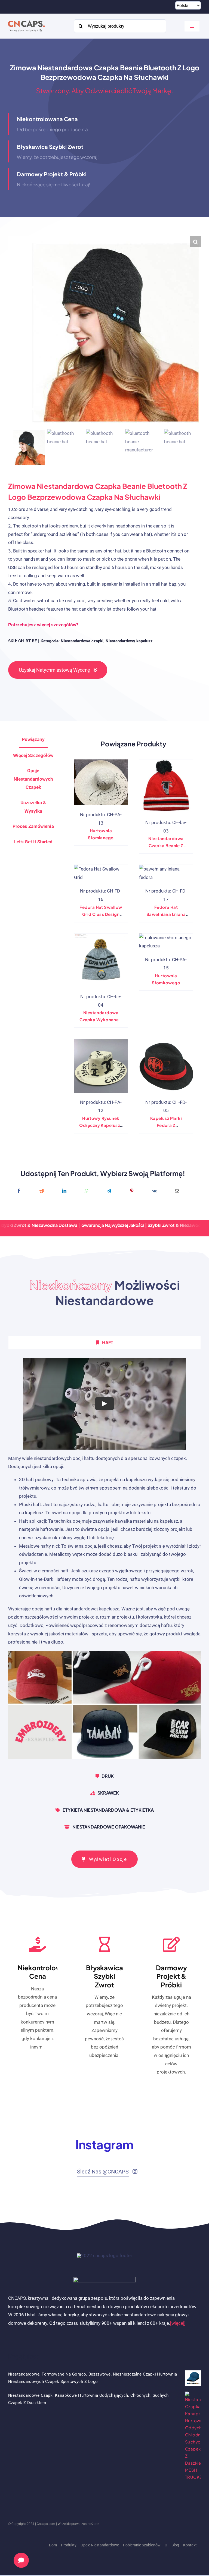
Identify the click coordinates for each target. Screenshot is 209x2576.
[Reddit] (42, 1191)
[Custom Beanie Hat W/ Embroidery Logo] (166, 786)
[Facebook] (19, 1191)
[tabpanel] (104, 1561)
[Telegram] (109, 1191)
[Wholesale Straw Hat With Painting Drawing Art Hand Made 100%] (166, 942)
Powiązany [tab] (33, 739)
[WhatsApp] (87, 1191)
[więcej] (178, 2323)
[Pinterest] (132, 1191)
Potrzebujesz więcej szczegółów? (43, 625)
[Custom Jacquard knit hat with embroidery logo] (101, 960)
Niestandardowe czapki (82, 641)
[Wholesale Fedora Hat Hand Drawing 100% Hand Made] (101, 1066)
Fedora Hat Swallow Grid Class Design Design (101, 914)
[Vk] (154, 1191)
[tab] (33, 842)
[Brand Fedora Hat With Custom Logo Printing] (166, 1066)
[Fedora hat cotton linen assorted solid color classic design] (166, 873)
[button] (195, 242)
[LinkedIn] (64, 1191)
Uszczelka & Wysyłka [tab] (33, 807)
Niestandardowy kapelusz (129, 641)
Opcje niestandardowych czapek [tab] (33, 779)
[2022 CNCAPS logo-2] (26, 19)
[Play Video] (104, 1404)
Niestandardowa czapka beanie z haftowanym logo (166, 845)
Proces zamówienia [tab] (33, 826)
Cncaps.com (46, 2524)
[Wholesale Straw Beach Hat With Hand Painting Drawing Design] (101, 782)
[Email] (177, 1191)
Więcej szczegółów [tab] (33, 755)
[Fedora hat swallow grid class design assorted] (101, 873)
